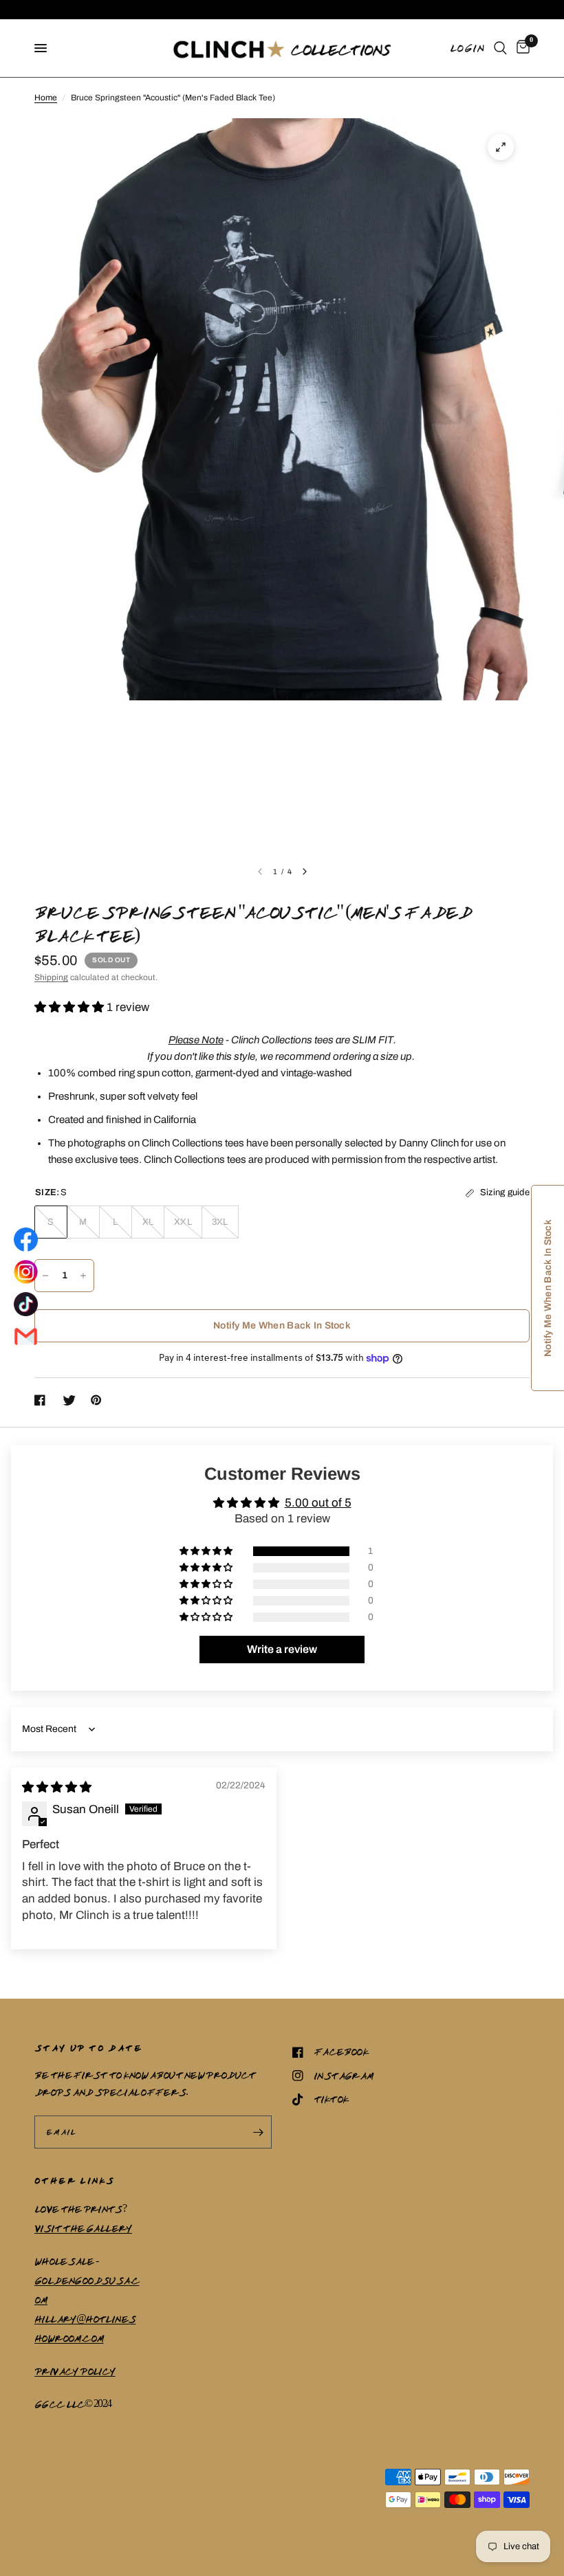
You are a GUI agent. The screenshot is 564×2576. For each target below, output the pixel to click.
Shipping (51, 977)
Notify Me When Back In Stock (282, 1325)
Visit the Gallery (83, 2228)
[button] (70, 1007)
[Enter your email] (258, 2132)
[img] (57, 1787)
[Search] (500, 48)
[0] (521, 48)
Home (46, 98)
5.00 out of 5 (318, 1503)
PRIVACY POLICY (75, 2371)
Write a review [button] (282, 1649)
